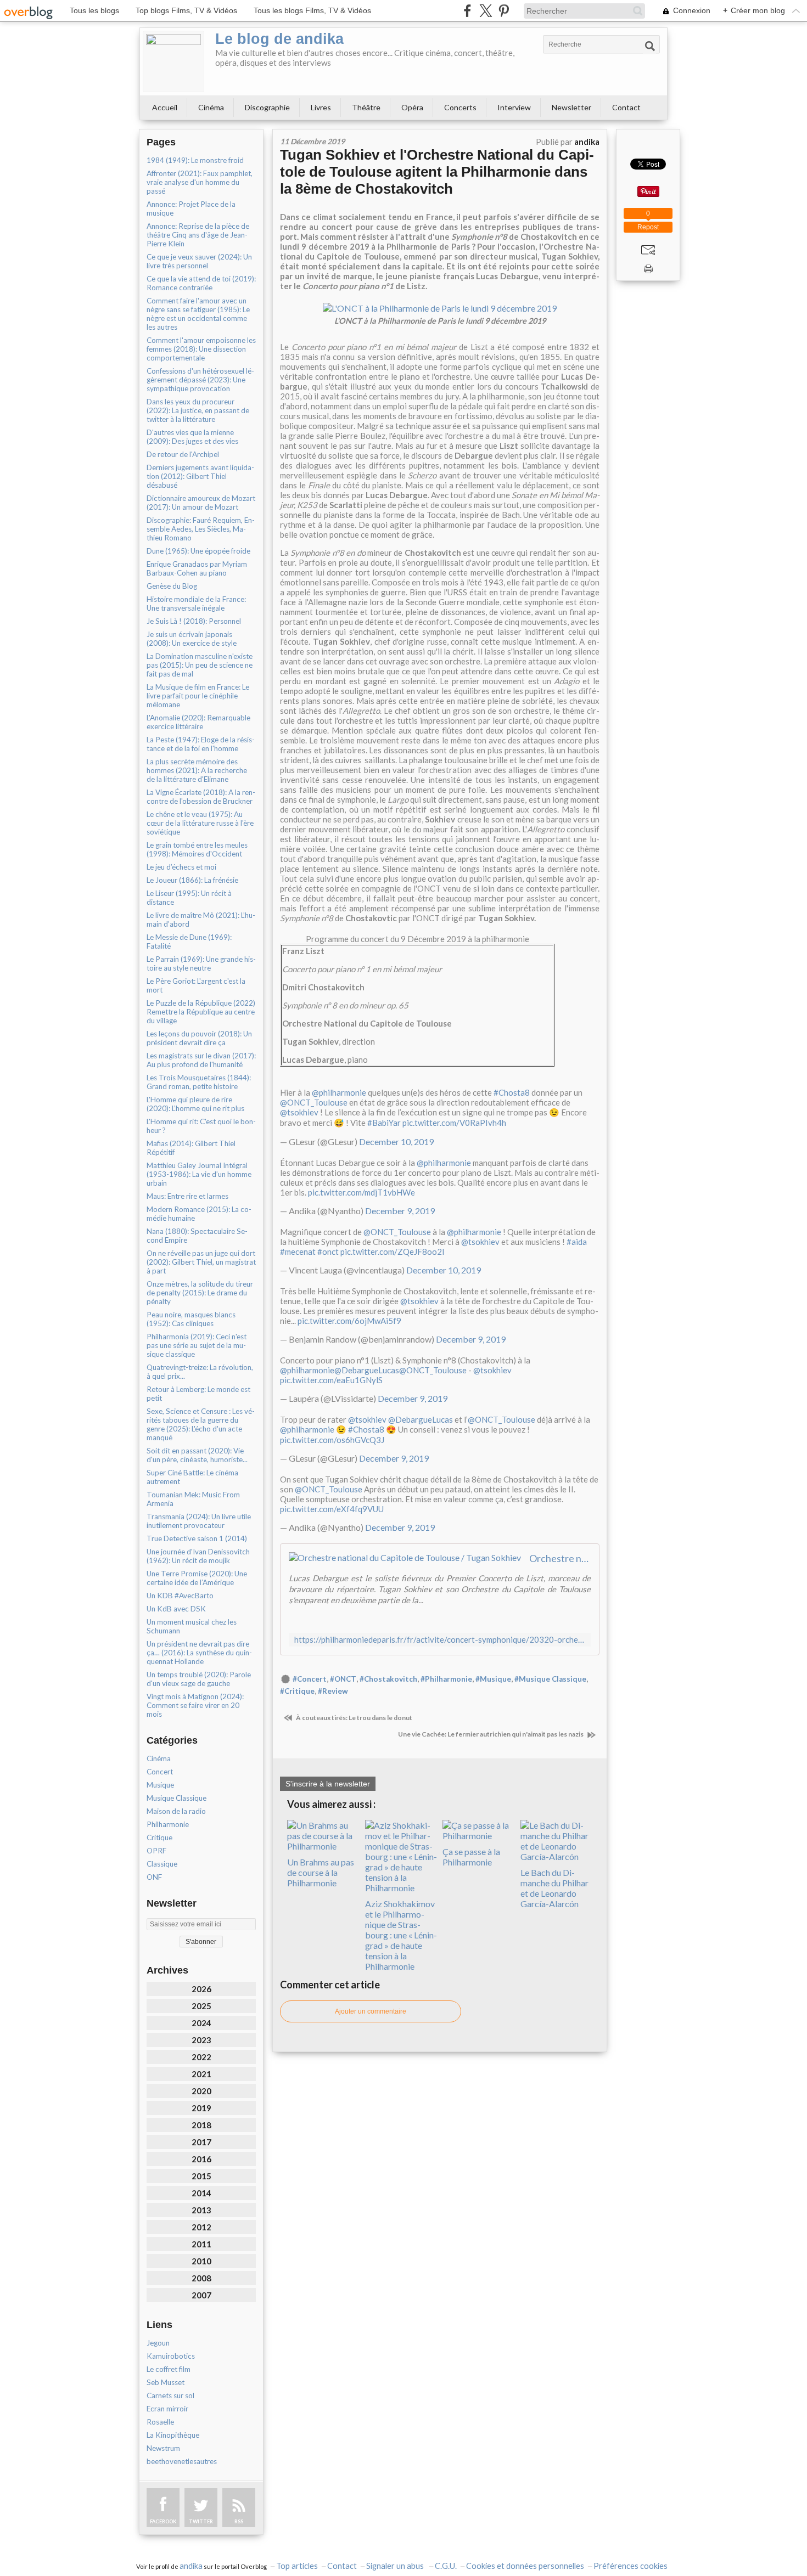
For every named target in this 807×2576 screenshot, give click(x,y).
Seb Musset (166, 2382)
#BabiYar (384, 1123)
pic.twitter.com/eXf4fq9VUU (332, 1509)
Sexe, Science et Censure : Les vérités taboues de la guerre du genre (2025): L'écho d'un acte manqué (201, 1424)
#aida (577, 1242)
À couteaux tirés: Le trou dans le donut (354, 1718)
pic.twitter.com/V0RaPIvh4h (454, 1123)
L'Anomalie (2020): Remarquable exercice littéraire (198, 722)
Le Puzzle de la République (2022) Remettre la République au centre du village (201, 1012)
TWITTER (201, 2521)
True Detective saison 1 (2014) (197, 1538)
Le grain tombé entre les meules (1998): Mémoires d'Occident (197, 849)
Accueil (165, 107)
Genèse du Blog (172, 586)
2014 (201, 2193)
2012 (201, 2227)
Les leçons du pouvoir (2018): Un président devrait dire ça (199, 1038)
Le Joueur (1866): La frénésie (192, 880)
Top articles (297, 2566)
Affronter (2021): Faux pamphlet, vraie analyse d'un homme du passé (200, 182)
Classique (162, 1864)
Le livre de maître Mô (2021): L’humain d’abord (201, 920)
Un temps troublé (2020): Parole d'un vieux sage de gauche (199, 1679)
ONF (154, 1877)
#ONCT (343, 1679)
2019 (201, 2108)
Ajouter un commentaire (371, 2011)
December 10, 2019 (396, 1142)
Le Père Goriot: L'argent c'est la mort (196, 985)
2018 (201, 2125)
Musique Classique (176, 1798)
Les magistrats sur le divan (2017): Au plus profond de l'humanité (201, 1060)
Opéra (412, 107)
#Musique (493, 1679)
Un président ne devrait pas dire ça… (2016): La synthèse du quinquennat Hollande (199, 1653)
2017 (201, 2142)
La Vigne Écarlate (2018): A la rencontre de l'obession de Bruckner (201, 797)
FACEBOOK (163, 2521)
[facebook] (467, 11)
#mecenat (298, 1252)
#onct (328, 1252)
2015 (201, 2176)
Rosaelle (160, 2422)
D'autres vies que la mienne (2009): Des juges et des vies (192, 437)
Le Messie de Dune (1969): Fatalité (189, 942)
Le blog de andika (279, 39)
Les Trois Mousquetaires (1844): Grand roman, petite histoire (199, 1082)
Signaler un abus (396, 2566)
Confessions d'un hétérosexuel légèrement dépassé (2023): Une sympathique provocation (200, 380)
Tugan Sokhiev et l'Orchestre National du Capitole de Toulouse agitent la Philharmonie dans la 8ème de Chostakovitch (437, 172)
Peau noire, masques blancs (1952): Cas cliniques (191, 1319)
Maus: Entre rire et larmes (187, 1196)
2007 (201, 2295)
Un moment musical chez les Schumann (192, 1626)
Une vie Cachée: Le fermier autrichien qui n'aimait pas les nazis (491, 1734)
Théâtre (366, 107)
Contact (626, 107)
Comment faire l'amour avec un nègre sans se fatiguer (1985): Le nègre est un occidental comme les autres (198, 314)
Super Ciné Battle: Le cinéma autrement (192, 1477)
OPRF (156, 1851)
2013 (201, 2210)
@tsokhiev (299, 1112)
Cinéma (211, 107)
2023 (201, 2040)
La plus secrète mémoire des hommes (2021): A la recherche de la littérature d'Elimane (197, 770)
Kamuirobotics (171, 2356)
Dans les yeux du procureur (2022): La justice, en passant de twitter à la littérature (198, 410)
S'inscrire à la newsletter (328, 1784)
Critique (159, 1837)
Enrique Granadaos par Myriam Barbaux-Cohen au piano (197, 568)
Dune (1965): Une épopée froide (198, 551)
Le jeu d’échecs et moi (181, 867)
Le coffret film (169, 2369)
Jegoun (158, 2343)
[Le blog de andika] (173, 61)
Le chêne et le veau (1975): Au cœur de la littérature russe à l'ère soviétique (200, 823)
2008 (201, 2278)
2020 (201, 2091)
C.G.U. (446, 2566)
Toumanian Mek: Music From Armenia (193, 1499)
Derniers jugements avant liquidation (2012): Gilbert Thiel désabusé (200, 476)
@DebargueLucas (367, 1370)
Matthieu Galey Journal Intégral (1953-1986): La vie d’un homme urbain (199, 1174)
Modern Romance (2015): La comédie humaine (199, 1214)
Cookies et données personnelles (525, 2566)
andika (191, 2566)
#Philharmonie (446, 1679)
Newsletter (571, 107)
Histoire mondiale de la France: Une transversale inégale (196, 604)
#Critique (297, 1691)
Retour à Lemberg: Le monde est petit (198, 1394)
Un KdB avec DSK (176, 1609)
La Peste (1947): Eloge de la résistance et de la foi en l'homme (201, 744)
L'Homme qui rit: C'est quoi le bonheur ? (201, 1126)
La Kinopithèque (173, 2435)
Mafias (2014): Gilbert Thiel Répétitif (191, 1148)
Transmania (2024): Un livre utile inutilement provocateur (199, 1521)
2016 (201, 2159)
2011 (201, 2244)
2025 (201, 2006)
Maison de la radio (176, 1811)
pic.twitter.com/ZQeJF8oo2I (393, 1252)
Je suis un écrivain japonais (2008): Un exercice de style (192, 639)
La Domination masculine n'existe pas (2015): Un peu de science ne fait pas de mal (200, 665)
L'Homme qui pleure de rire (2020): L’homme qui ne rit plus (195, 1104)
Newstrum (163, 2448)
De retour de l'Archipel (183, 454)
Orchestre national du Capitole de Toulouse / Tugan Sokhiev (560, 1558)
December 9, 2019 (400, 1211)
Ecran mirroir (167, 2409)
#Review (333, 1691)
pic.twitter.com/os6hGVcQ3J (332, 1440)
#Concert (310, 1679)
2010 (201, 2261)
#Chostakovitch (388, 1679)
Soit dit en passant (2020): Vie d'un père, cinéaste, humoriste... (197, 1455)
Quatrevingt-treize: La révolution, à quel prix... (200, 1372)
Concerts (460, 107)
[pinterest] (504, 11)
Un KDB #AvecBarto (180, 1596)
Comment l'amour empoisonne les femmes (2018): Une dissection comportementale (201, 349)
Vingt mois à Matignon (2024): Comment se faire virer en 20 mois (195, 1705)
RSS (239, 2521)
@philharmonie (339, 1092)
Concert (160, 1772)
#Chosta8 (512, 1092)
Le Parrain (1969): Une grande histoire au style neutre (201, 963)
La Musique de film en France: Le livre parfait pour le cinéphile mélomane (198, 696)
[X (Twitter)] (486, 11)
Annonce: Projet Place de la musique (191, 208)
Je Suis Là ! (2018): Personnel (194, 621)
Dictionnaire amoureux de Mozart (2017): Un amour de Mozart (201, 503)
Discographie (267, 107)
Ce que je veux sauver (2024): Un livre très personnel (199, 261)
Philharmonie (168, 1824)
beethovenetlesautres (182, 2461)
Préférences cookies (631, 2566)
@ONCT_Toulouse (314, 1102)
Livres (321, 107)
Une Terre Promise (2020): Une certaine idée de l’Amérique (197, 1578)
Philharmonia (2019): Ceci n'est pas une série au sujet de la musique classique (197, 1345)
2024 (201, 2023)
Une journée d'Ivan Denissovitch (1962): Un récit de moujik (198, 1556)
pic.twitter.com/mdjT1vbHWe (362, 1192)
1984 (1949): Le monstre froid (195, 160)
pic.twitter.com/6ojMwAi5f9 (349, 1321)
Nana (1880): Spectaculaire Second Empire (197, 1236)
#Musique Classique (550, 1679)
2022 (201, 2057)
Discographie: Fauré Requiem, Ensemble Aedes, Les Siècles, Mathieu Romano (201, 529)
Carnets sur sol (170, 2395)
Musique (160, 1785)
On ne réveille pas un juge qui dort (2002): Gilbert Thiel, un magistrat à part (201, 1262)
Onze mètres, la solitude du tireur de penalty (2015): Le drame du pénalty (200, 1293)
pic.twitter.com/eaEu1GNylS (331, 1380)
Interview (514, 107)
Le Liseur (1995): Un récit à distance (189, 898)
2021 (201, 2074)
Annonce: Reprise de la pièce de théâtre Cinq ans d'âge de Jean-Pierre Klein (198, 235)
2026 (201, 1989)
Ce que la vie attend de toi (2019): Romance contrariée (201, 283)
